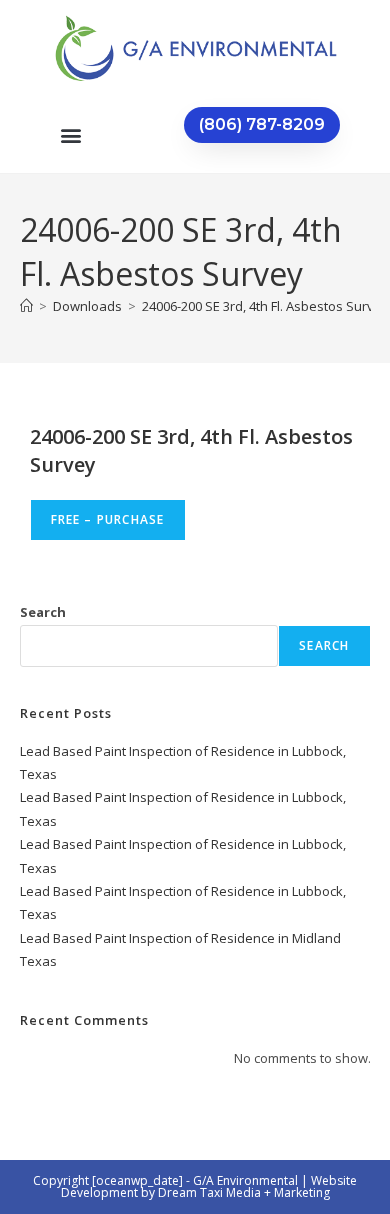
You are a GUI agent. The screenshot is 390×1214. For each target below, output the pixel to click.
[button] (70, 134)
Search (43, 612)
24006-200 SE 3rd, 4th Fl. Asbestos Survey (265, 306)
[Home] (26, 306)
